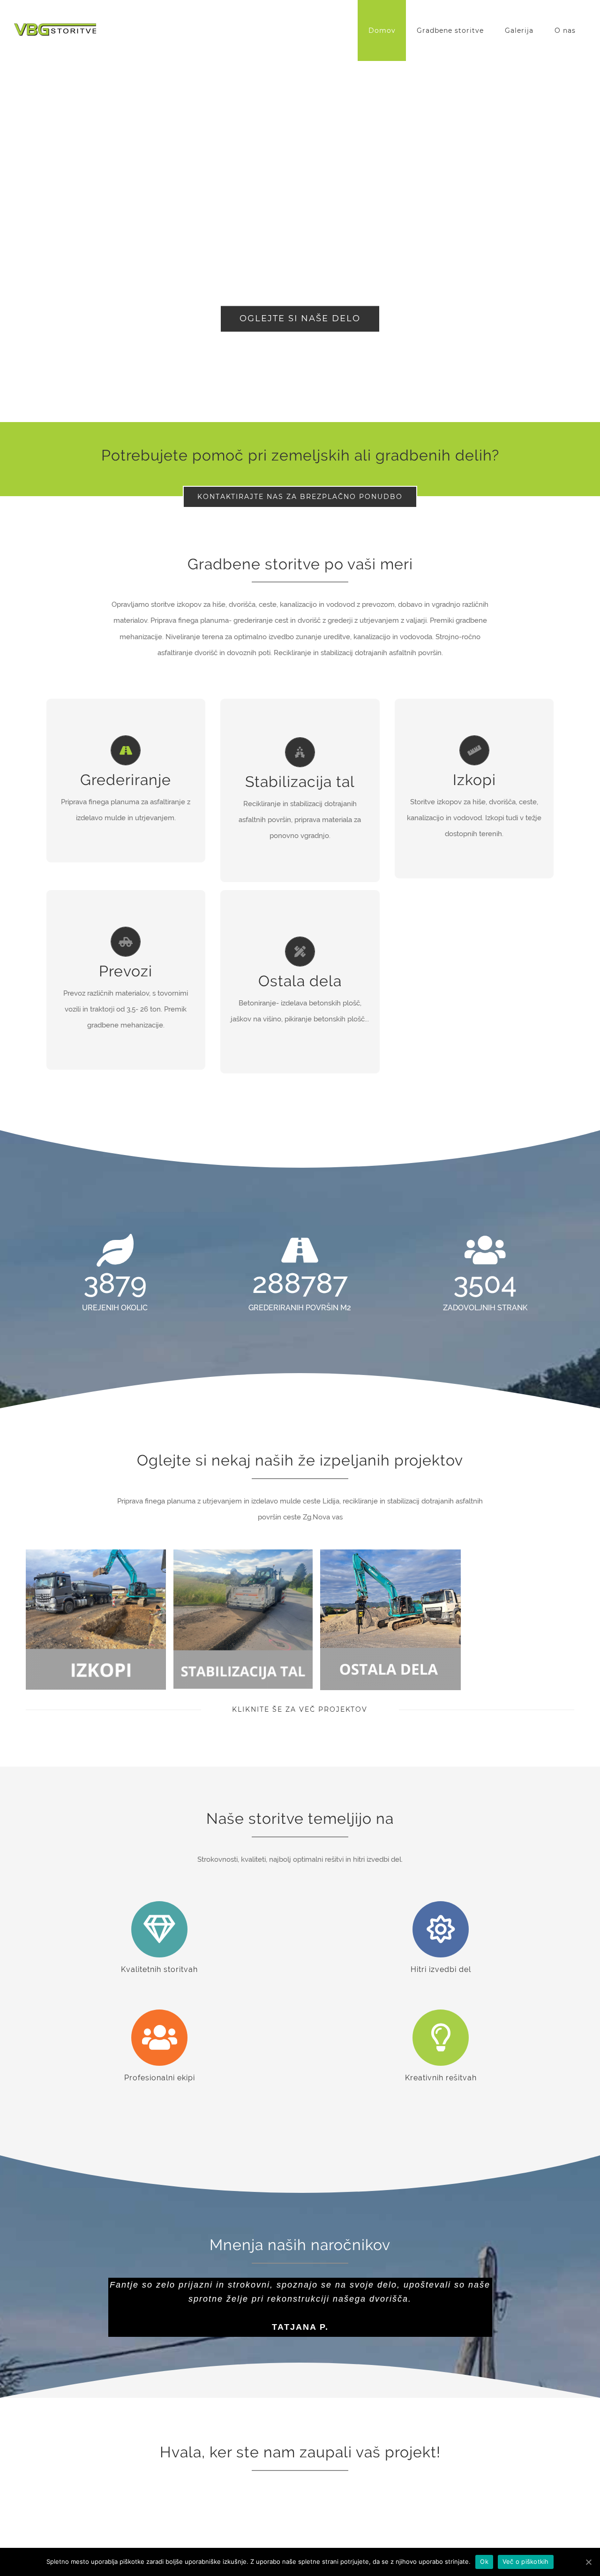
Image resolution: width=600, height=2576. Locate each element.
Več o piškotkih (526, 2561)
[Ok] (588, 2562)
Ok (484, 2561)
